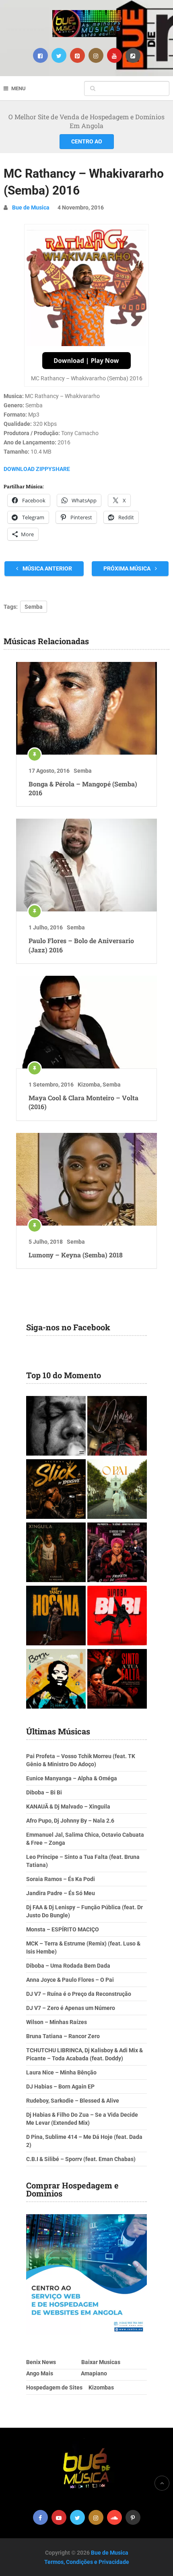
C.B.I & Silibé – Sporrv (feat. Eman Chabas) (81, 2159)
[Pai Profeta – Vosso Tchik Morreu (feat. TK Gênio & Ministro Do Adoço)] (117, 1553)
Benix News (41, 2362)
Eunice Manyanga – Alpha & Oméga (72, 1778)
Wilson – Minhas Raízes (57, 2022)
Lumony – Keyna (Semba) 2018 (76, 1255)
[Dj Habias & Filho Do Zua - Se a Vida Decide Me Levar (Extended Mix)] (56, 1680)
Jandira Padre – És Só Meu (61, 1893)
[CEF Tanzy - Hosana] (56, 1617)
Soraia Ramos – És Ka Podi (61, 1879)
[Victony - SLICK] (56, 1490)
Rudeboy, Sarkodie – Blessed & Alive (73, 2101)
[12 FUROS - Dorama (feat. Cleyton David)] (117, 1427)
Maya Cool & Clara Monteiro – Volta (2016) (83, 1102)
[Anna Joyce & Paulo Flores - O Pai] (117, 1490)
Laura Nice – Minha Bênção (61, 2072)
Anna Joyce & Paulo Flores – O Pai (70, 1980)
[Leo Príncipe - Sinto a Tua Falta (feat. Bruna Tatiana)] (117, 1680)
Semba (34, 607)
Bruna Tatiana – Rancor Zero (63, 2036)
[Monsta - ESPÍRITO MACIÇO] (56, 1427)
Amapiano (94, 2373)
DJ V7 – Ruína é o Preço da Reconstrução (79, 1994)
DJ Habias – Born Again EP (60, 2087)
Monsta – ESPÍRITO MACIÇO (63, 1929)
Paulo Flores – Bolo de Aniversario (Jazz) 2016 (81, 945)
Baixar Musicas (101, 2362)
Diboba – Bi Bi (44, 1792)
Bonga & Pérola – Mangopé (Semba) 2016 (83, 788)
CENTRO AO (87, 141)
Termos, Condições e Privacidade (87, 2562)
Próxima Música (128, 568)
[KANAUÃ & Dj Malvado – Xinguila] (56, 1553)
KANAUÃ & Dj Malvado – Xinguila (68, 1807)
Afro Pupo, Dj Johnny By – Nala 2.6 (70, 1821)
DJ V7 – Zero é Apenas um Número (71, 2008)
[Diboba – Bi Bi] (117, 1617)
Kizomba (89, 1085)
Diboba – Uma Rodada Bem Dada (68, 1966)
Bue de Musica (31, 207)
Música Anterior (47, 568)
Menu (19, 88)
